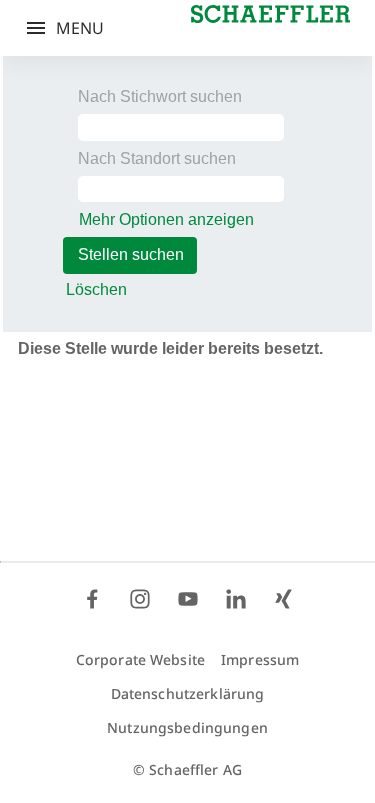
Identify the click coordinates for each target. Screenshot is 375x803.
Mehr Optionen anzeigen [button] (166, 219)
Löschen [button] (96, 289)
